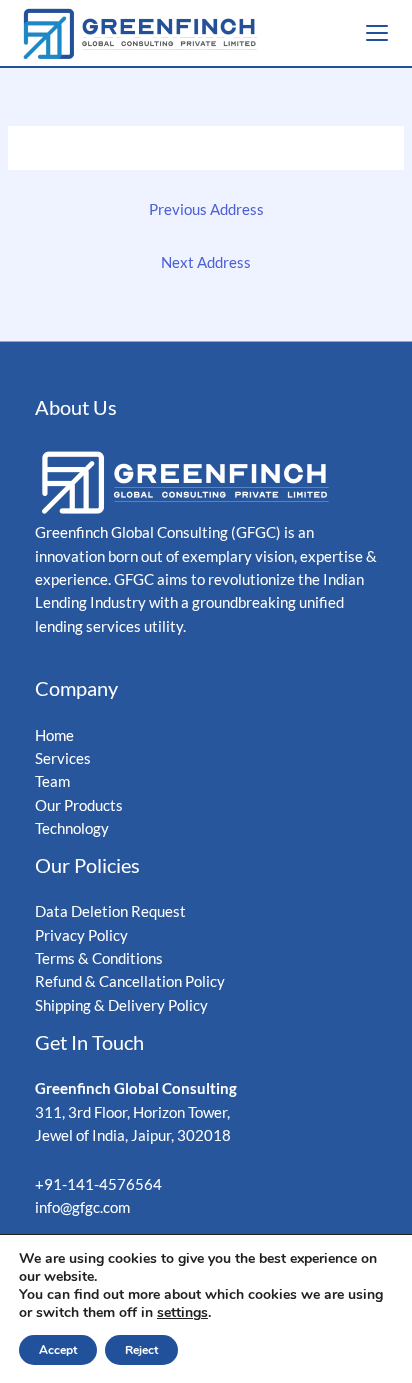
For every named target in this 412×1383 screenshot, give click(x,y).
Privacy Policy (81, 935)
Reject (141, 1350)
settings (182, 1313)
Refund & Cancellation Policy (130, 981)
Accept (58, 1350)
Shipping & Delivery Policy (121, 1005)
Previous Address (206, 209)
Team (52, 781)
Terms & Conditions (100, 958)
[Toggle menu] (377, 33)
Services (63, 758)
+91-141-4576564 (98, 1184)
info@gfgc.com (82, 1207)
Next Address (206, 262)
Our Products (79, 805)
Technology (72, 828)
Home (54, 735)
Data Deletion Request (110, 911)
